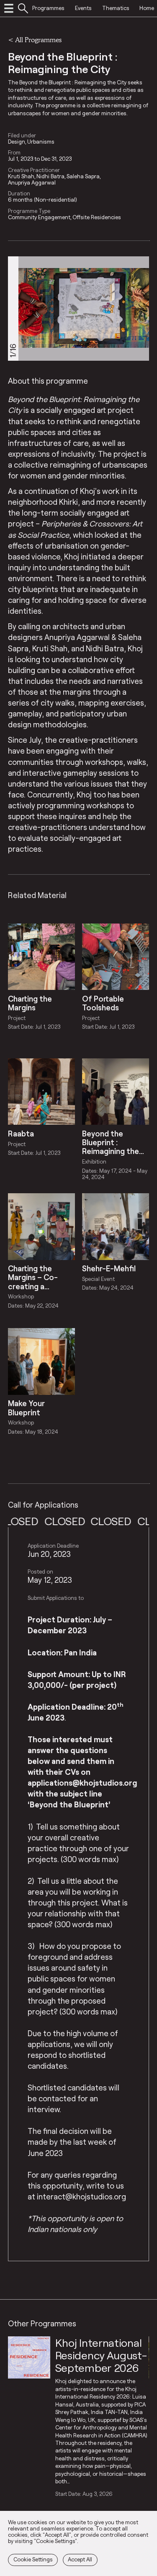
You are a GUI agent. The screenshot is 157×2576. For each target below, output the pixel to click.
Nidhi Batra (50, 176)
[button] (138, 308)
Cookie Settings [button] (33, 2559)
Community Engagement (39, 217)
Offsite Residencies (97, 217)
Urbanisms (41, 142)
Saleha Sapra (83, 176)
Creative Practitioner (34, 170)
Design (17, 142)
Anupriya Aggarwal (32, 183)
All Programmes (38, 39)
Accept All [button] (80, 2559)
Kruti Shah (21, 176)
